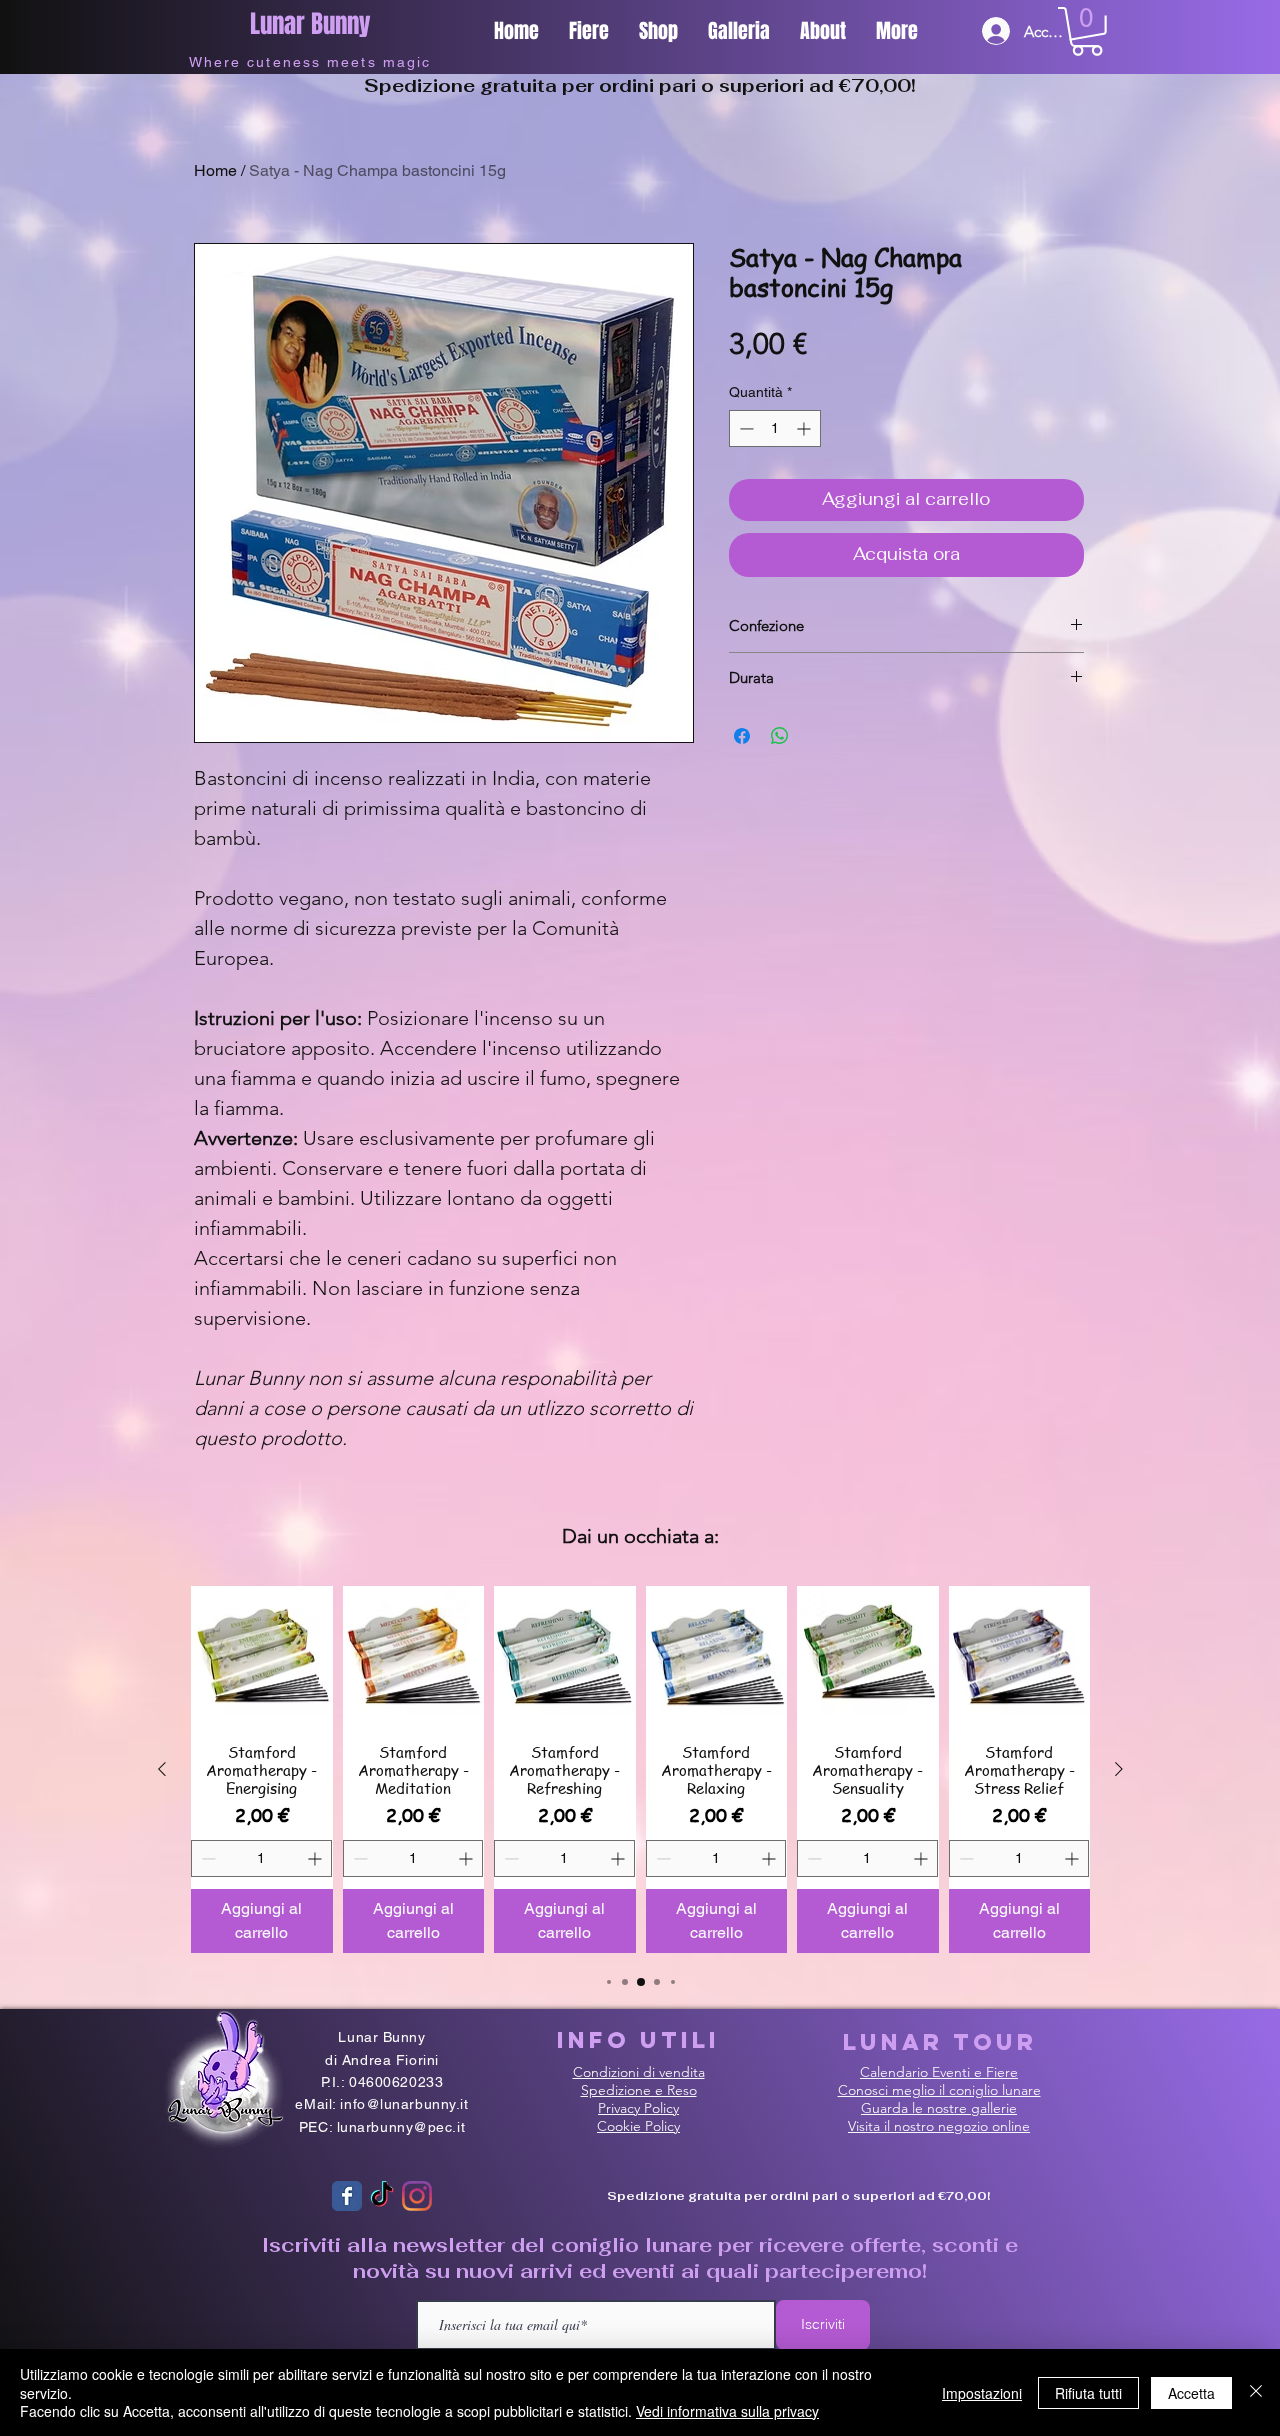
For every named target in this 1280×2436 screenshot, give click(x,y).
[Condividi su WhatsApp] (780, 736)
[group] (640, 1770)
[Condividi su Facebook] (742, 736)
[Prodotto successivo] (1119, 1769)
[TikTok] (382, 2196)
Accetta (1191, 2393)
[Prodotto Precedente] (162, 1769)
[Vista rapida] (262, 1657)
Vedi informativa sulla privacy (727, 2411)
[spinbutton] (775, 428)
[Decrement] (744, 428)
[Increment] (805, 428)
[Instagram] (417, 2196)
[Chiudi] (1256, 2392)
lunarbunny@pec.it (401, 2127)
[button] (1087, 31)
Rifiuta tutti (1088, 2393)
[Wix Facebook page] (347, 2196)
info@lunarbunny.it (404, 2104)
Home (215, 170)
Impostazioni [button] (982, 2393)
